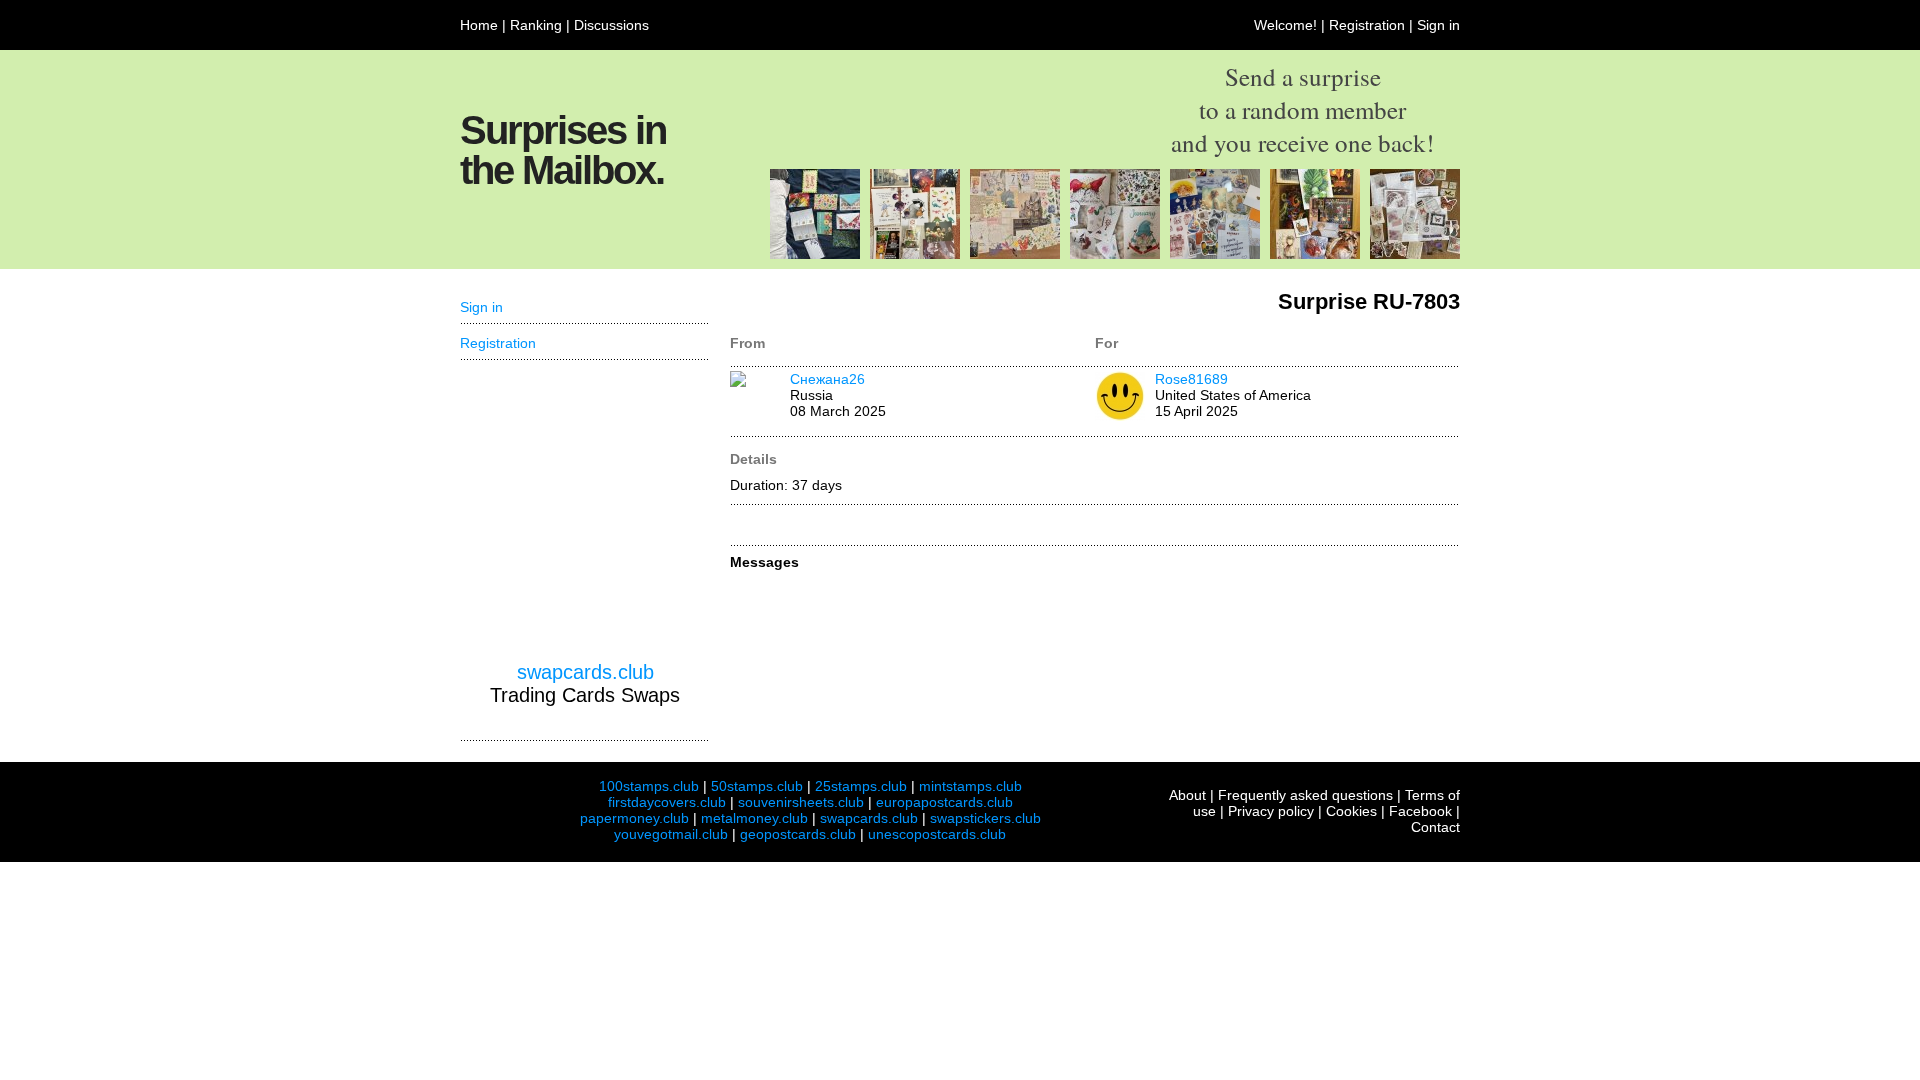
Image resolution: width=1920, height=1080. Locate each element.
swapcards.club (585, 672)
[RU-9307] (915, 254)
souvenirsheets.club (801, 802)
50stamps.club (757, 786)
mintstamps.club (970, 786)
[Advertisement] (585, 511)
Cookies (1351, 811)
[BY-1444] (1315, 254)
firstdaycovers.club (667, 802)
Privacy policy (1271, 811)
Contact (1435, 827)
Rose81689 (1191, 379)
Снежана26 (827, 379)
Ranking (536, 25)
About (1187, 795)
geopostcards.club (798, 834)
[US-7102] (815, 254)
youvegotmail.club (671, 834)
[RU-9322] (1215, 254)
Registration (1367, 25)
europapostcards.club (944, 802)
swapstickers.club (985, 818)
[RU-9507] (1015, 254)
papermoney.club (634, 818)
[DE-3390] (1115, 254)
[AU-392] (1415, 254)
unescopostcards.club (937, 834)
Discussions (611, 25)
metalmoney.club (754, 818)
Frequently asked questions (1305, 795)
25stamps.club (861, 786)
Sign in (1438, 25)
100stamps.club (649, 786)
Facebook (1420, 811)
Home (479, 25)
